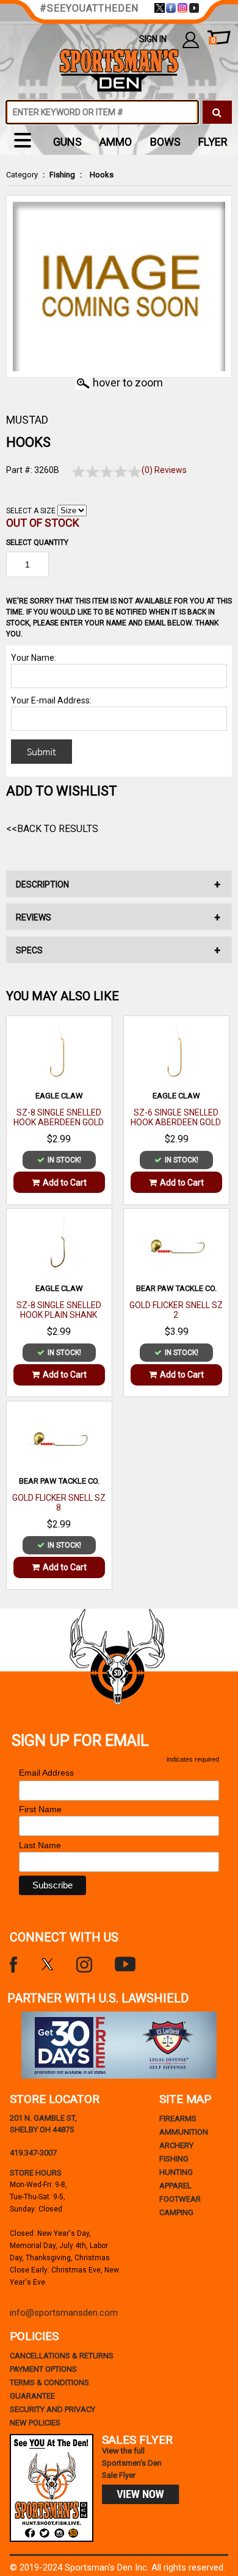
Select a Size (31, 511)
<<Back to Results (52, 829)
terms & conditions (49, 2382)
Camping (176, 2212)
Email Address (50, 1773)
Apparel (175, 2186)
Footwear (180, 2199)
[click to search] (217, 112)
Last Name (40, 1845)
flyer (213, 142)
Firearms (178, 2119)
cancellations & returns (62, 2356)
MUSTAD (27, 420)
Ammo (116, 142)
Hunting (176, 2172)
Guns (67, 142)
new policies (35, 2423)
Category (22, 175)
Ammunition (184, 2132)
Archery (176, 2145)
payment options (43, 2369)
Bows (165, 142)
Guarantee (32, 2396)
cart (213, 41)
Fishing (62, 175)
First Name (40, 1809)
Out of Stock (43, 523)
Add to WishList (62, 791)
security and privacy (52, 2409)
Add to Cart (65, 1183)
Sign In (153, 39)
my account (191, 39)
